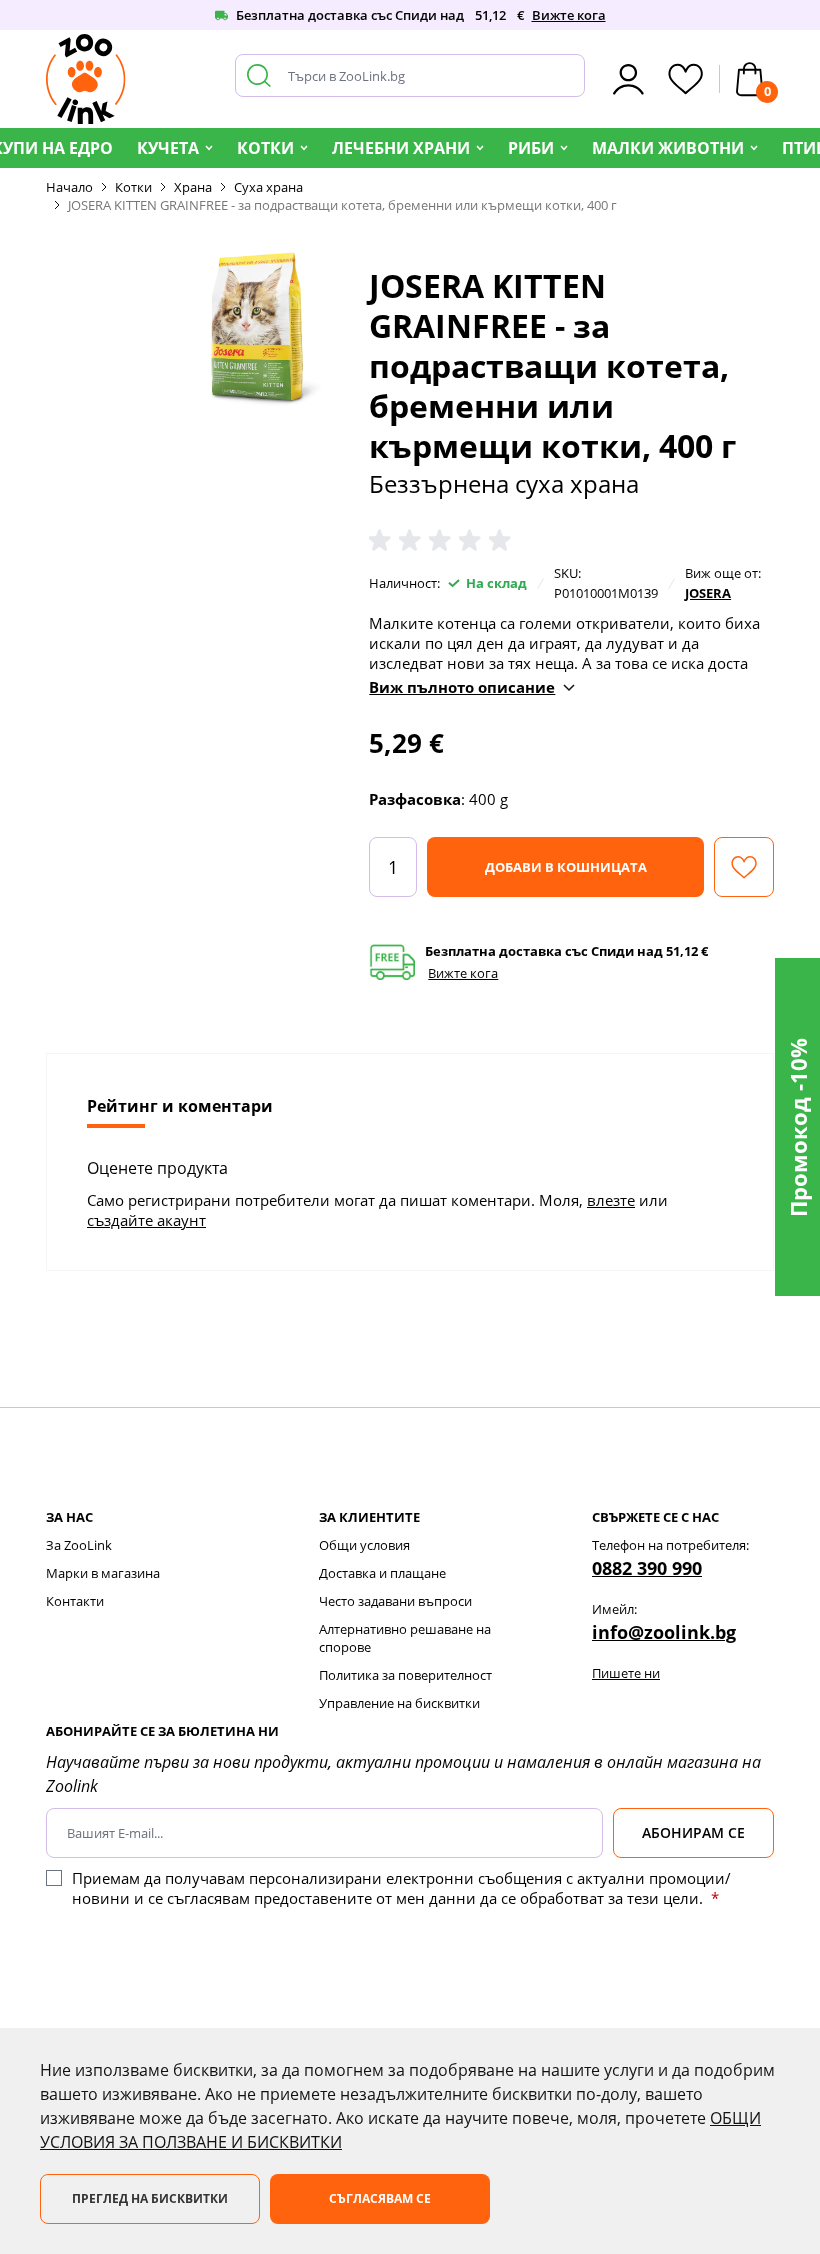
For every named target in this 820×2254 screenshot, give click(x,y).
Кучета (168, 148)
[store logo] (86, 79)
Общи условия (364, 1545)
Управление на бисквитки (399, 1703)
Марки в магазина (103, 1573)
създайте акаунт (146, 1220)
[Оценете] (444, 541)
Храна (193, 187)
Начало (69, 187)
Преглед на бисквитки (150, 2198)
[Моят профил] (628, 79)
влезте (611, 1200)
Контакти (75, 1601)
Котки (265, 148)
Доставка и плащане (382, 1573)
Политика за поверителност (405, 1675)
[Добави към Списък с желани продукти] (744, 867)
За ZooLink (79, 1545)
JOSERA (708, 593)
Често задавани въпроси (395, 1601)
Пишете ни (626, 1673)
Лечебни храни (401, 148)
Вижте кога (569, 15)
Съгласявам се (380, 2198)
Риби (531, 148)
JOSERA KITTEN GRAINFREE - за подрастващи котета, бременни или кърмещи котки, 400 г (342, 205)
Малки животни (668, 148)
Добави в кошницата (566, 867)
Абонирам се (693, 1832)
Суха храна (268, 187)
